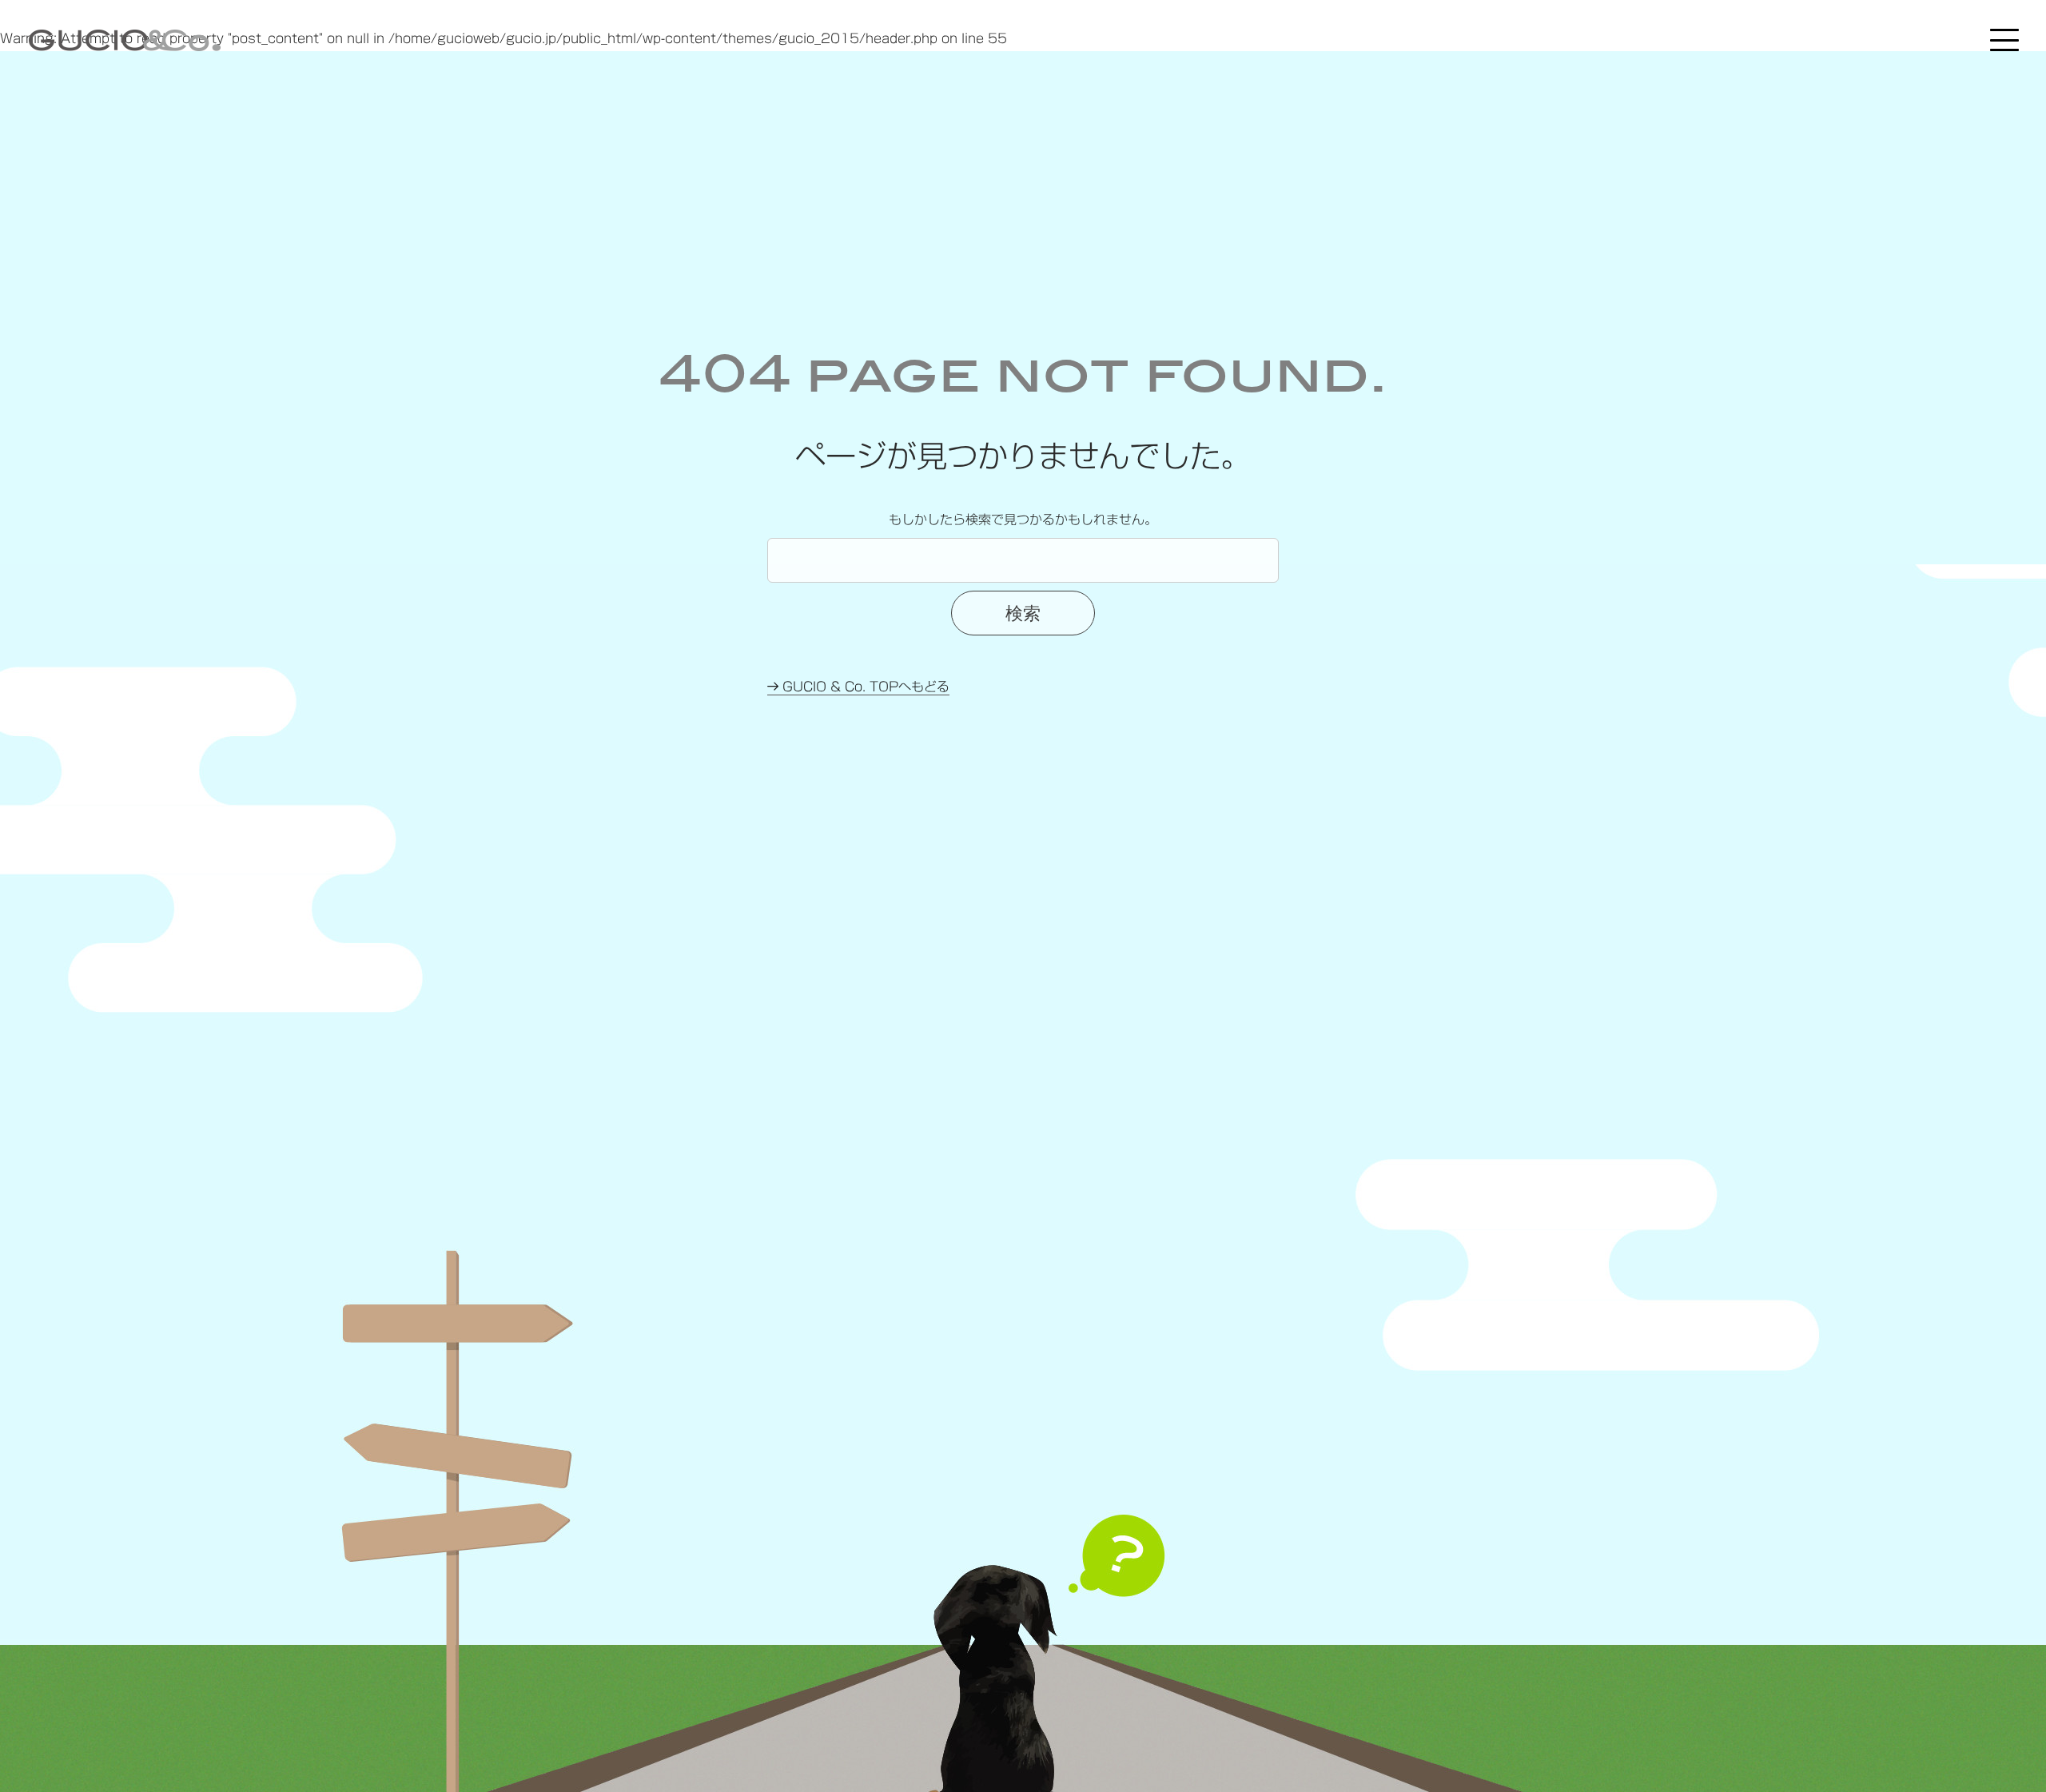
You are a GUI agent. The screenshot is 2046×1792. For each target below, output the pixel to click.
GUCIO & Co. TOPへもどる (864, 687)
